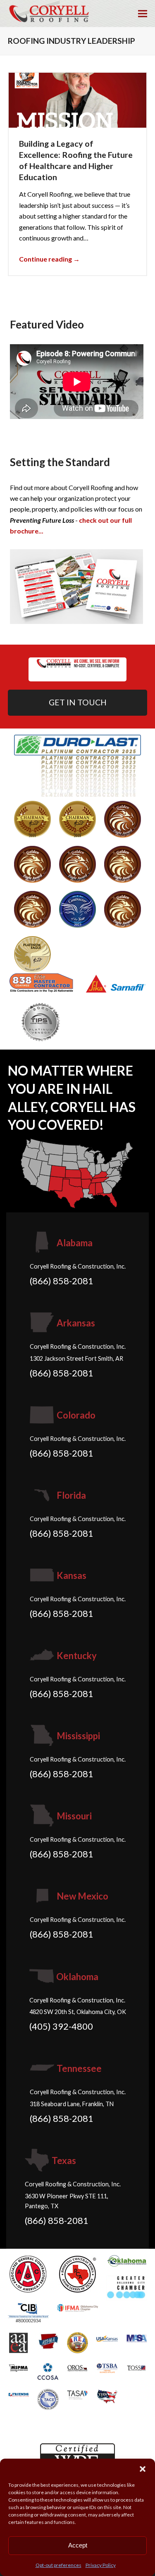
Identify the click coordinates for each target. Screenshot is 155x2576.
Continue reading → (49, 259)
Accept (78, 2545)
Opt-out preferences (58, 2565)
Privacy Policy (101, 2565)
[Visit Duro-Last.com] (78, 765)
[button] (143, 2469)
